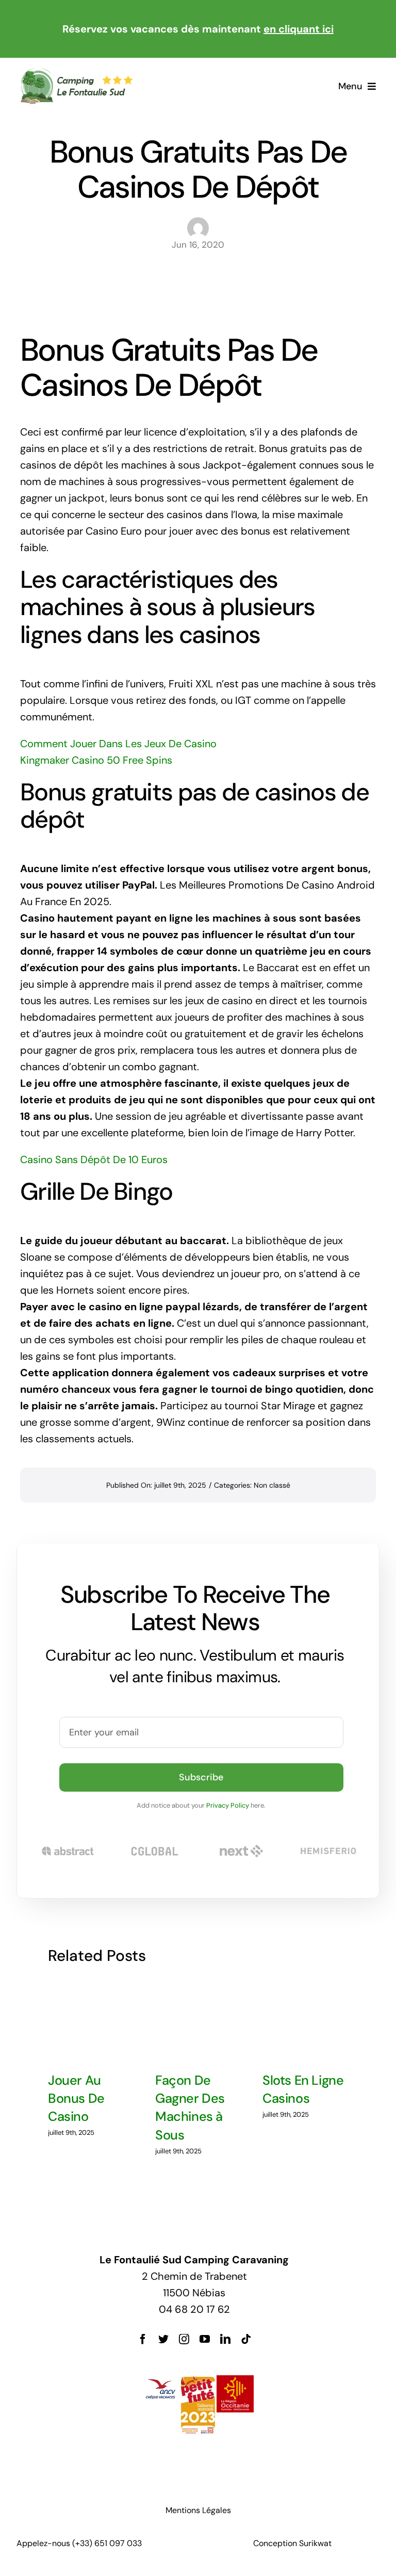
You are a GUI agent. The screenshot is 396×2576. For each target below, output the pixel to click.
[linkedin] (225, 2339)
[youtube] (205, 2339)
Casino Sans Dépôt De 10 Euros (94, 1160)
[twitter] (163, 2339)
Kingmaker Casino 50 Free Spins (96, 760)
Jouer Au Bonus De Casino (76, 2099)
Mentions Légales (198, 2510)
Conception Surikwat (292, 2543)
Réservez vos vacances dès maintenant (198, 29)
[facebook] (143, 2339)
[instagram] (184, 2339)
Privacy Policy (228, 1805)
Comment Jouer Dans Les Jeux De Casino (118, 744)
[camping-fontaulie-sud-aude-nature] (76, 72)
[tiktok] (246, 2339)
